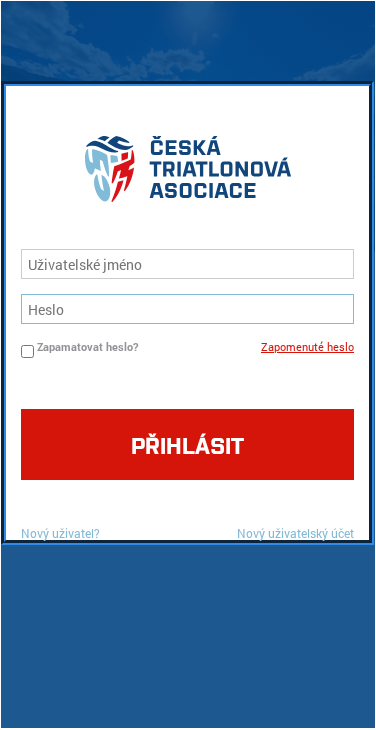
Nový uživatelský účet (295, 533)
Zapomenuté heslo (307, 346)
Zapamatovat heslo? (87, 346)
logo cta (188, 174)
